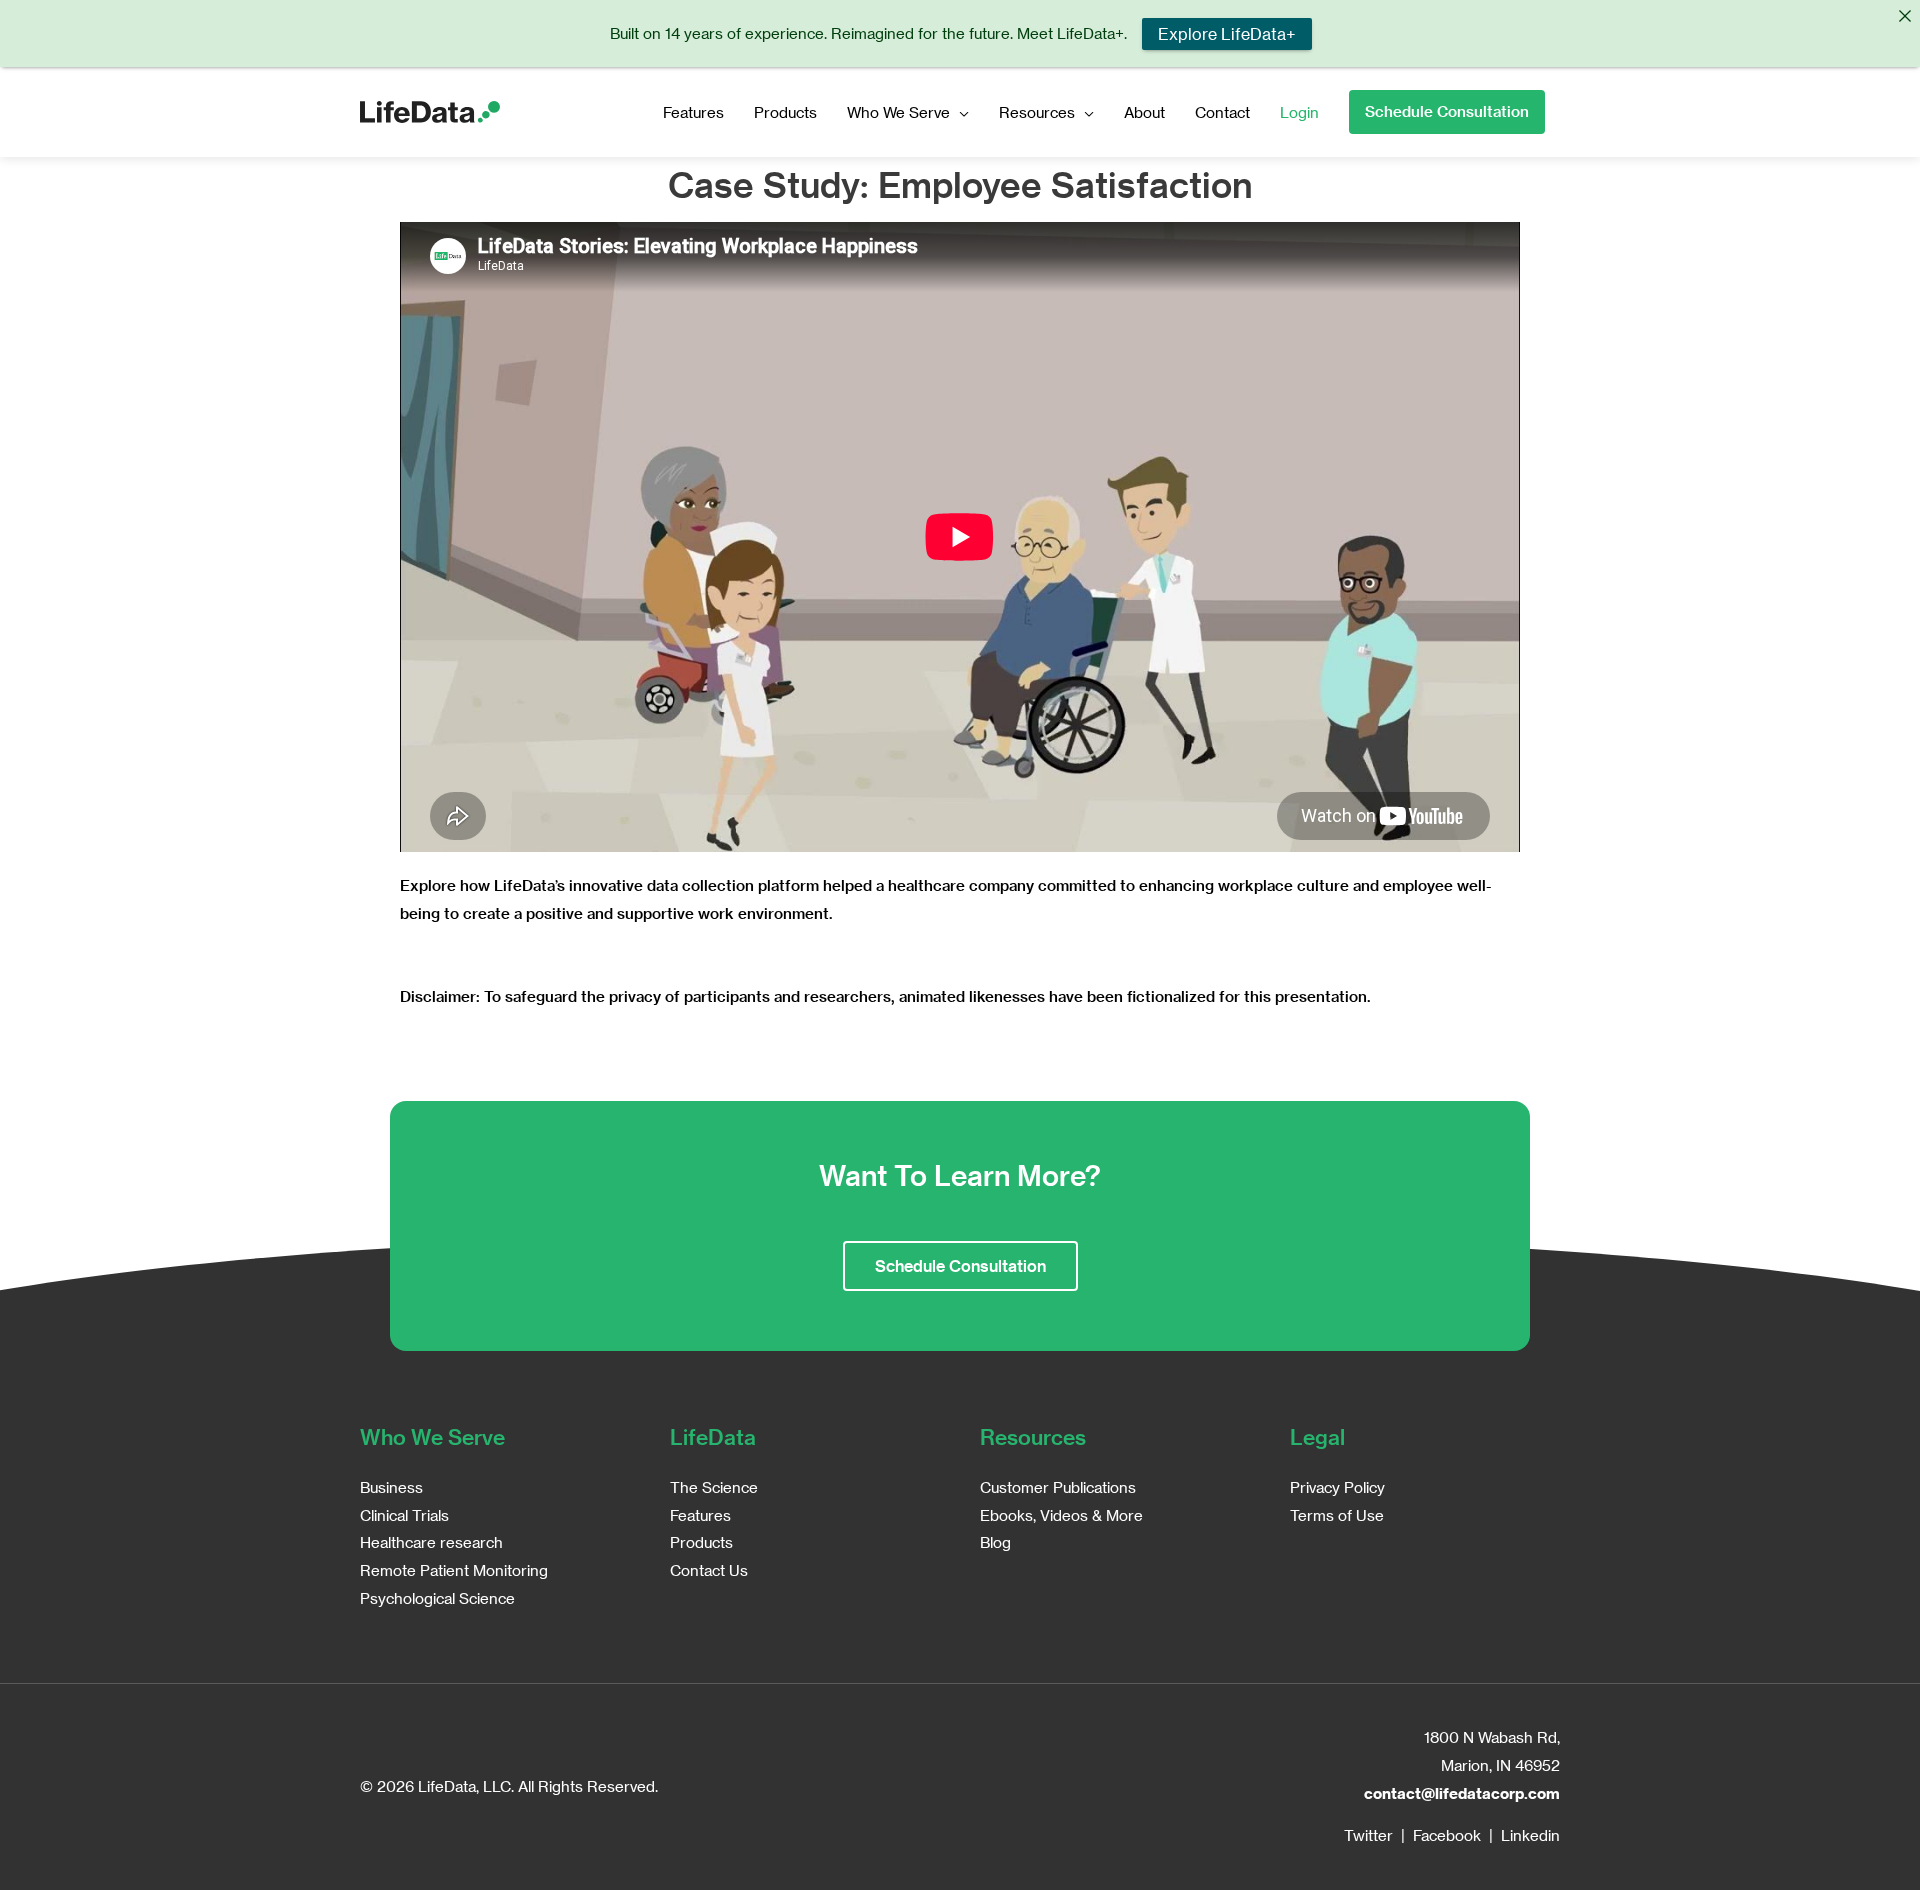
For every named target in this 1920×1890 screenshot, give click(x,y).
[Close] (1904, 15)
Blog (995, 1542)
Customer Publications (1058, 1487)
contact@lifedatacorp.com (1462, 1793)
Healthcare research (431, 1542)
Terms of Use (1337, 1515)
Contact (1222, 112)
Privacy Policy (1337, 1487)
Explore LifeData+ (1226, 33)
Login (1299, 112)
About (1144, 112)
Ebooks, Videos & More (1061, 1515)
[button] (1447, 112)
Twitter (1368, 1835)
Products (785, 112)
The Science (714, 1487)
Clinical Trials (404, 1515)
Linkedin (1530, 1835)
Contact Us (709, 1570)
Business (391, 1487)
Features (693, 112)
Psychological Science (437, 1598)
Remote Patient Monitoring (454, 1570)
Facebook (1447, 1835)
